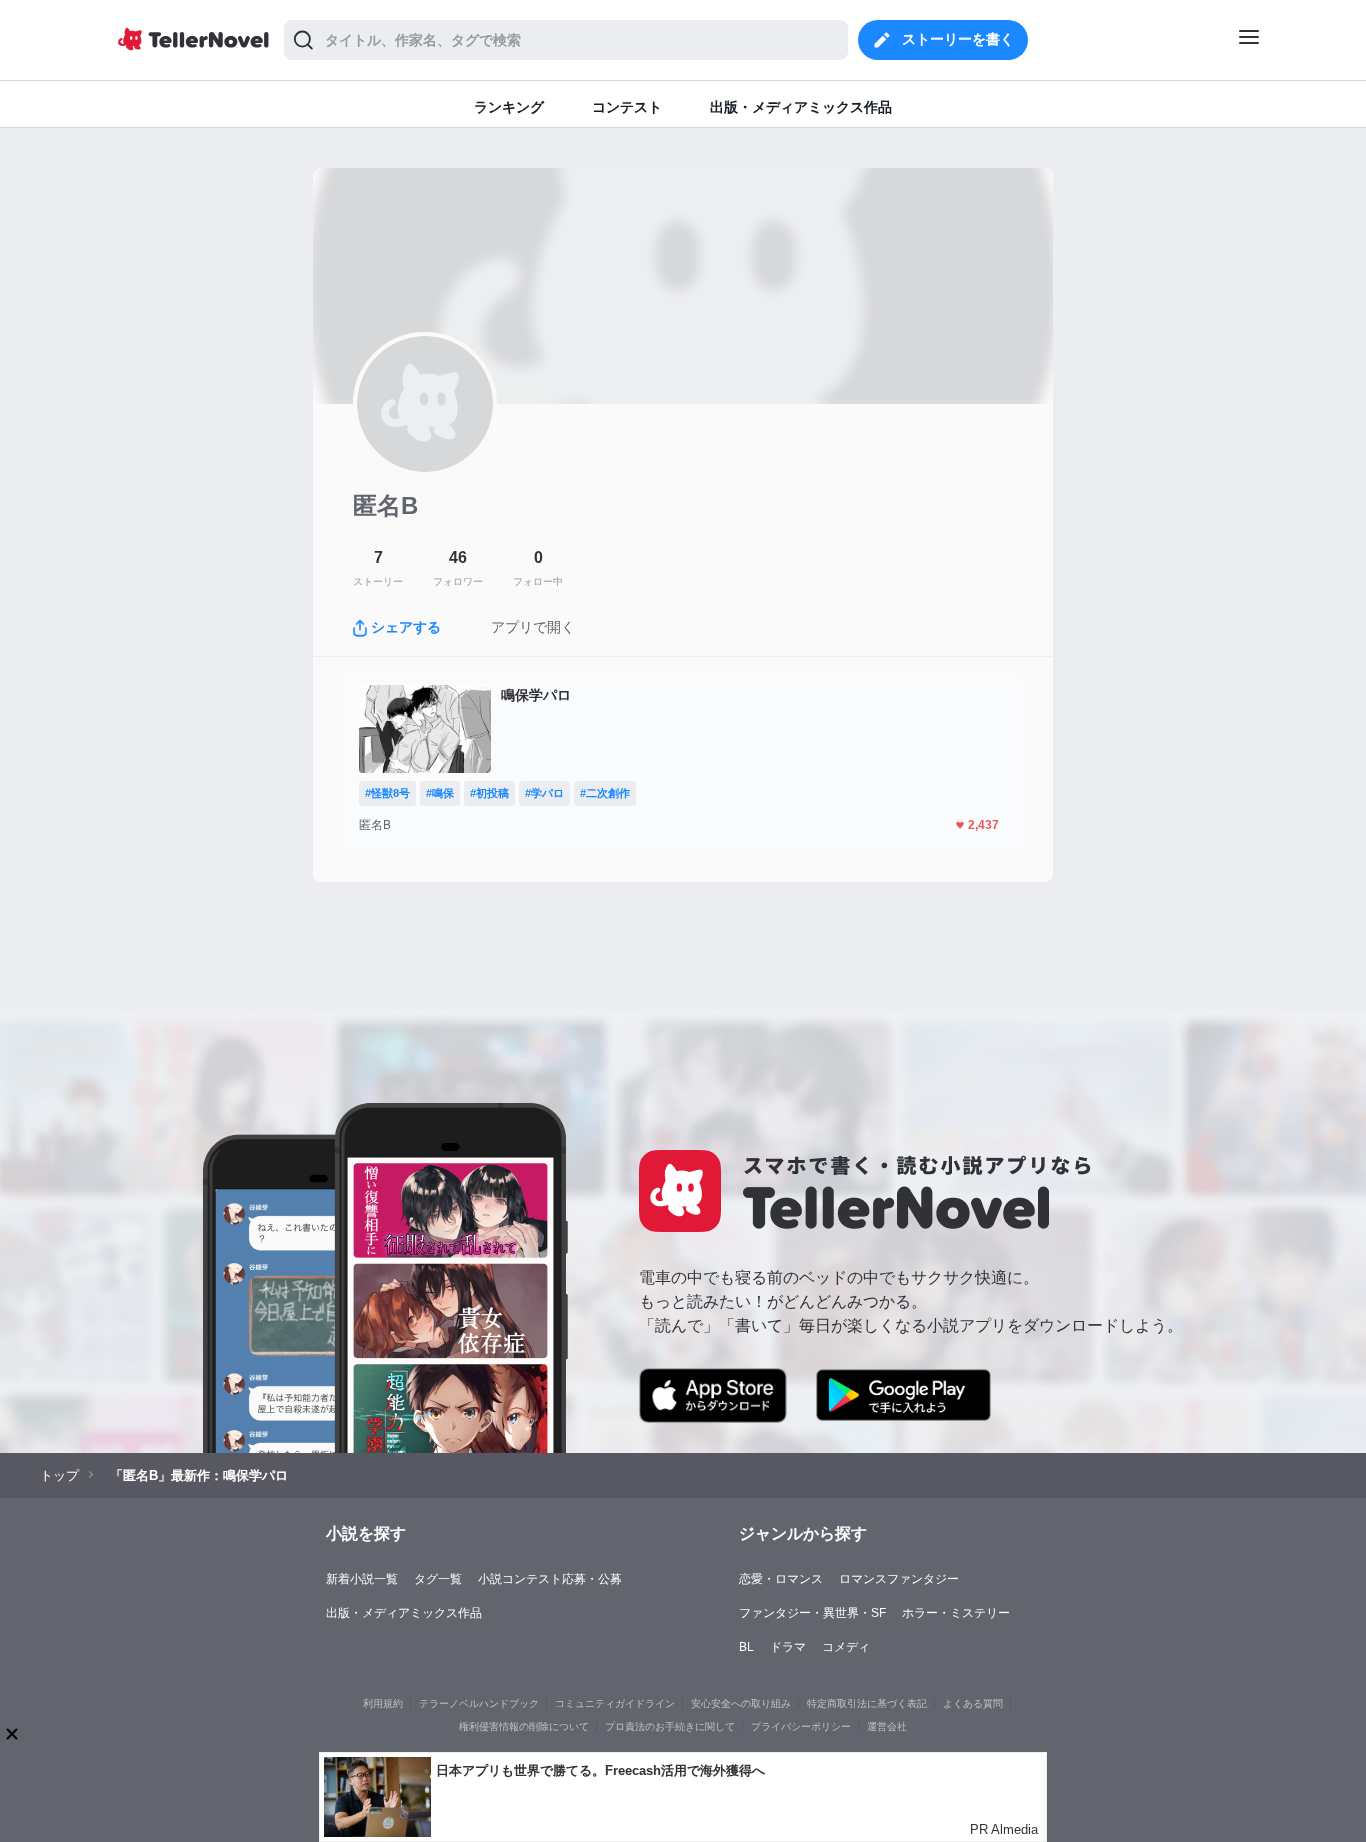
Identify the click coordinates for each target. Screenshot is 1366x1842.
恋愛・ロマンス (781, 1579)
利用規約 (383, 1703)
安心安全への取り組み (741, 1703)
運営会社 (887, 1726)
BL (746, 1647)
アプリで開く (533, 627)
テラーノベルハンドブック (479, 1703)
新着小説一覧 (362, 1579)
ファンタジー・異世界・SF (812, 1613)
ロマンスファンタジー (899, 1579)
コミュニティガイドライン (615, 1703)
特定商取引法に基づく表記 (867, 1703)
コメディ (846, 1647)
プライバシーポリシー (801, 1726)
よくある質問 (973, 1703)
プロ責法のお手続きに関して (670, 1726)
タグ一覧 (438, 1579)
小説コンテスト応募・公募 (550, 1579)
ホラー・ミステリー (956, 1613)
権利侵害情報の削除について (524, 1726)
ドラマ (788, 1647)
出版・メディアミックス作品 (404, 1613)
